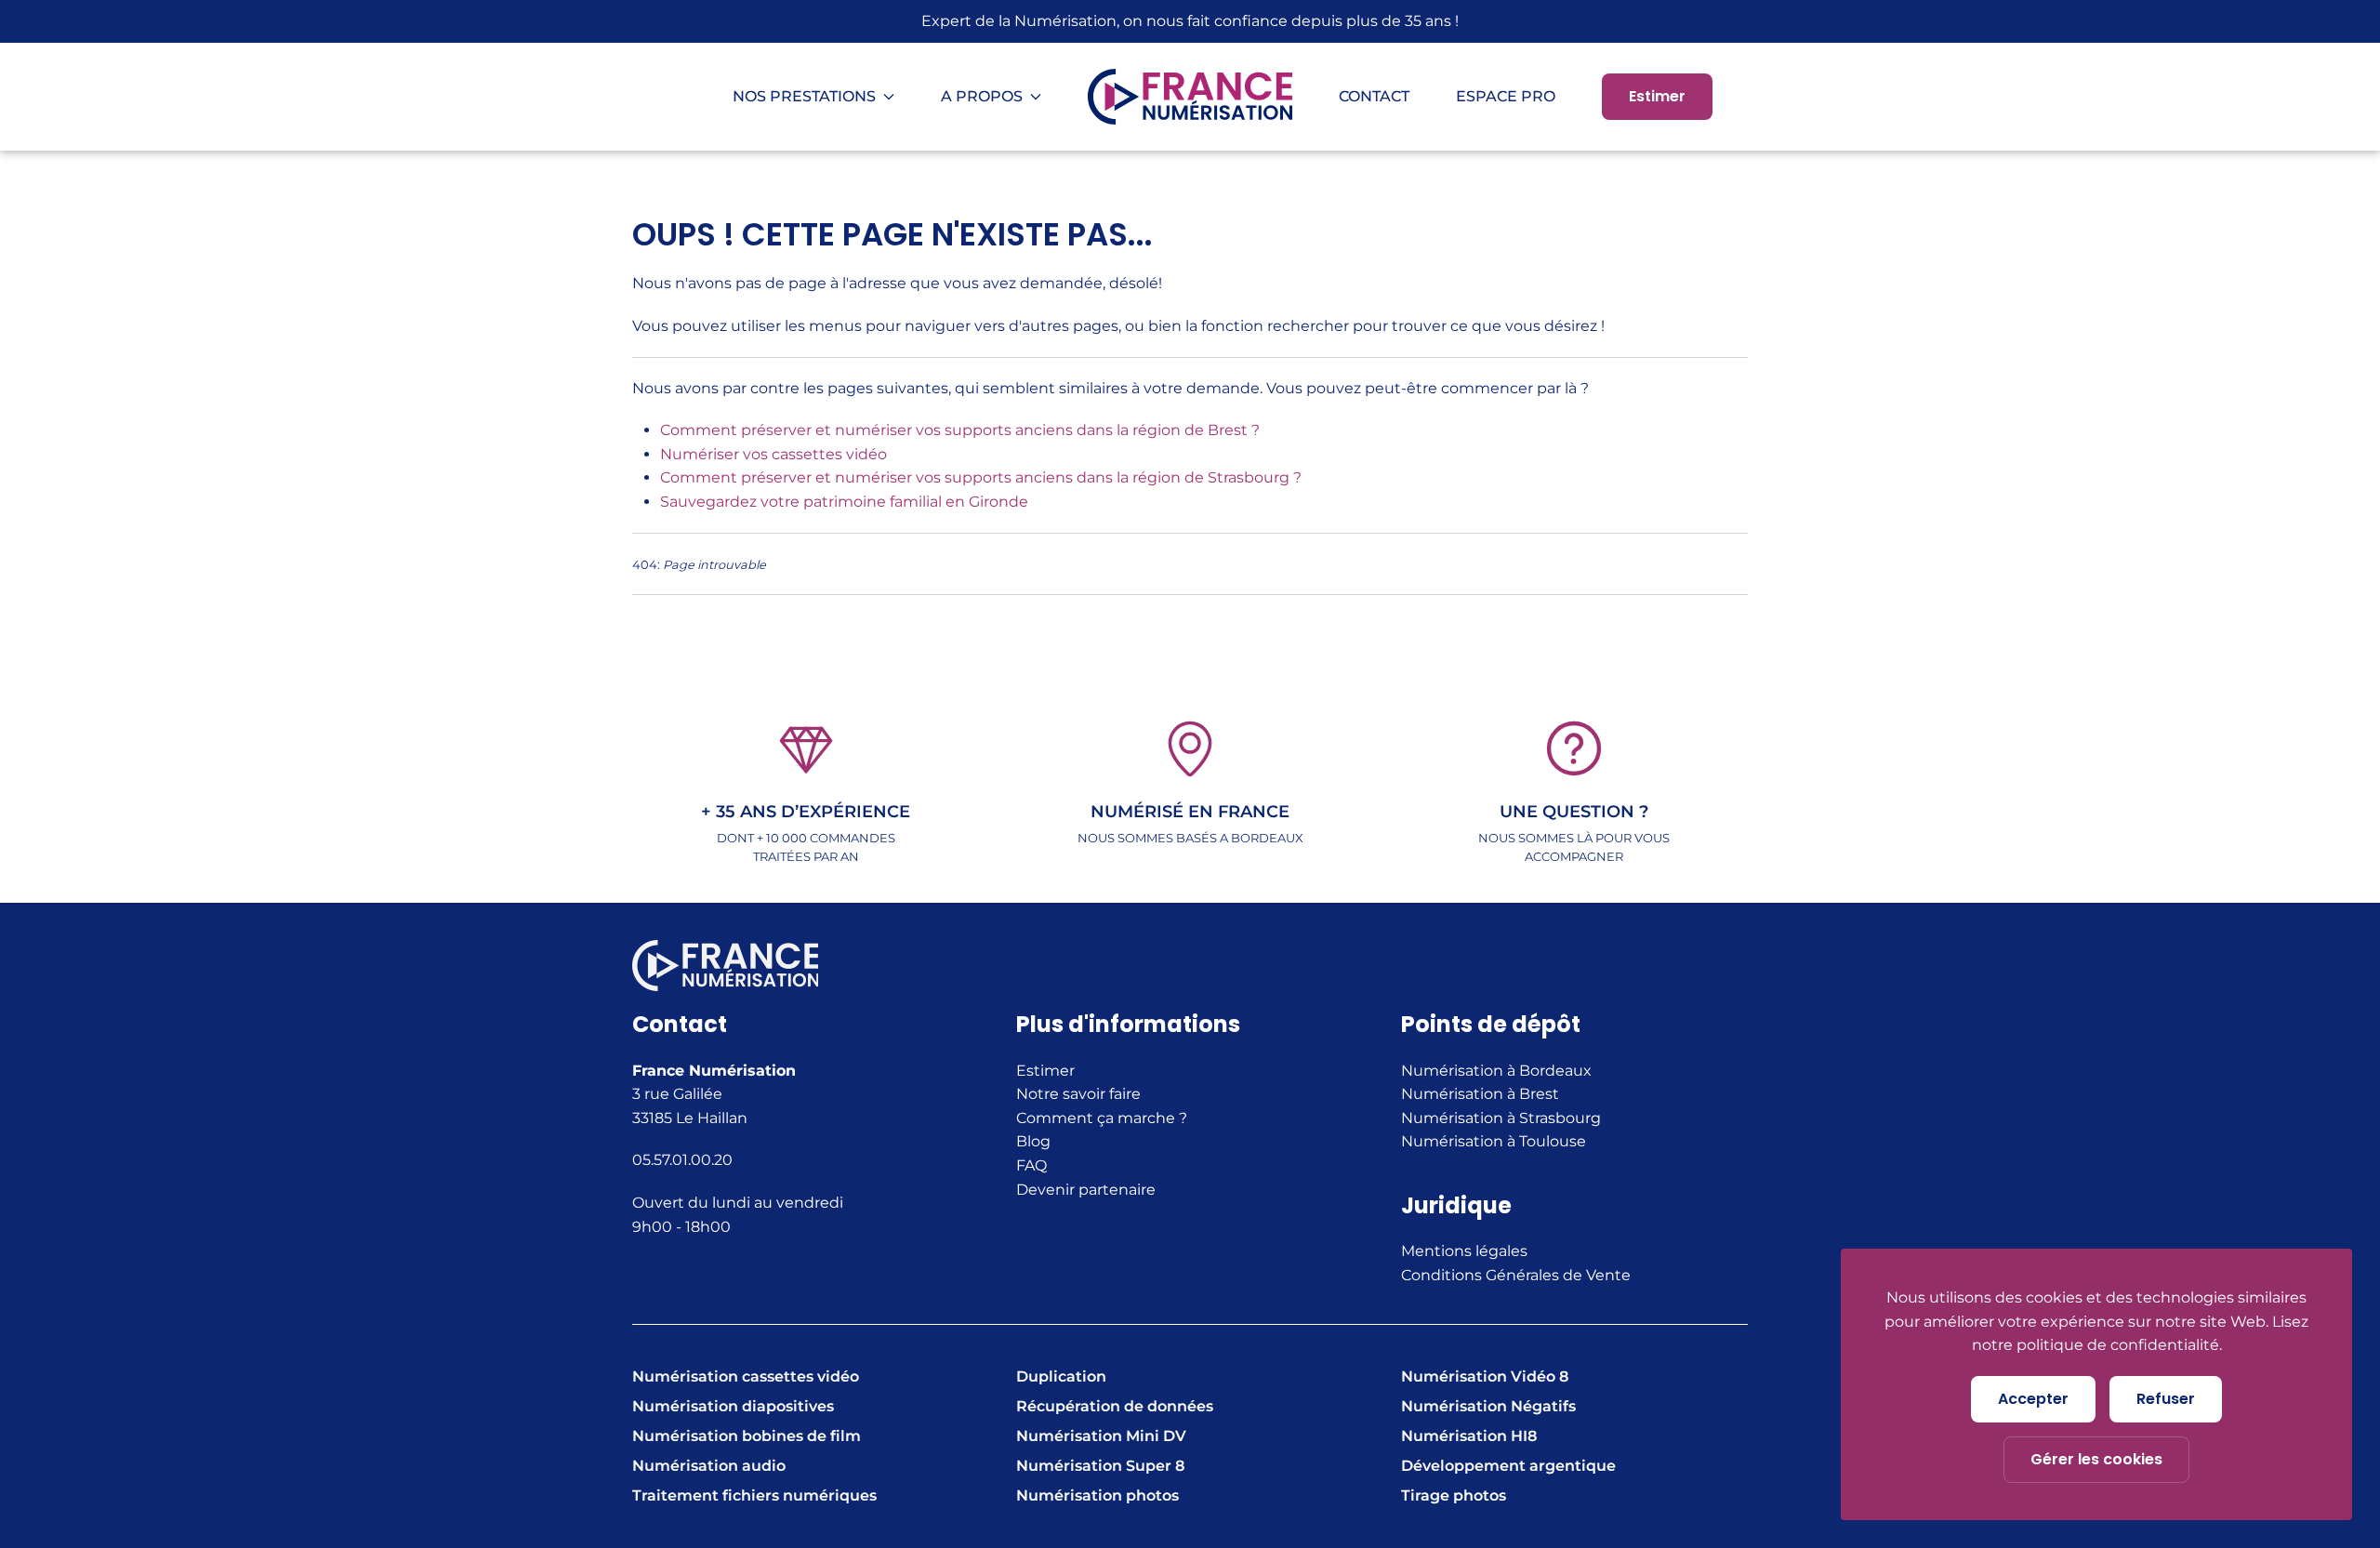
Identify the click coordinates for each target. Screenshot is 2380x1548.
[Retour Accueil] (1190, 97)
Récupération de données (1115, 1406)
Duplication (1061, 1376)
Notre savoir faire (1078, 1094)
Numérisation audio (709, 1466)
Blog (1033, 1141)
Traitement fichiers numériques (754, 1495)
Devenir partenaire (1086, 1190)
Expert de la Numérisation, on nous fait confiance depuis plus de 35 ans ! (1190, 21)
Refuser (2166, 1399)
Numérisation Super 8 (1100, 1466)
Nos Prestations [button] (804, 96)
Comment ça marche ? (1102, 1118)
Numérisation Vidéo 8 (1485, 1376)
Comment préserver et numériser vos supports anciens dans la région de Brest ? (960, 430)
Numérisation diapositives (733, 1406)
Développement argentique (1508, 1466)
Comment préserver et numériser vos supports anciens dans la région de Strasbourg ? (981, 477)
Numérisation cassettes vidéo (746, 1376)
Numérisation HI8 (1469, 1436)
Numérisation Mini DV (1101, 1436)
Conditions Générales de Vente (1516, 1275)
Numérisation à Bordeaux (1496, 1071)
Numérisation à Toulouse (1494, 1141)
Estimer (1657, 96)
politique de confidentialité (2118, 1345)
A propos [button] (982, 96)
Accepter (2033, 1399)
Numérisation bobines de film (747, 1436)
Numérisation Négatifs (1488, 1406)
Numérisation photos (1097, 1495)
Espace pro (1506, 96)
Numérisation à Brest (1480, 1094)
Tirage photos (1454, 1495)
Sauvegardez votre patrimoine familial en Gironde (844, 502)
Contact (1374, 96)
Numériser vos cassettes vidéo (773, 454)
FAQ (1031, 1165)
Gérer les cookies (2096, 1459)
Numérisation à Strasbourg (1501, 1118)
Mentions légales (1464, 1251)
